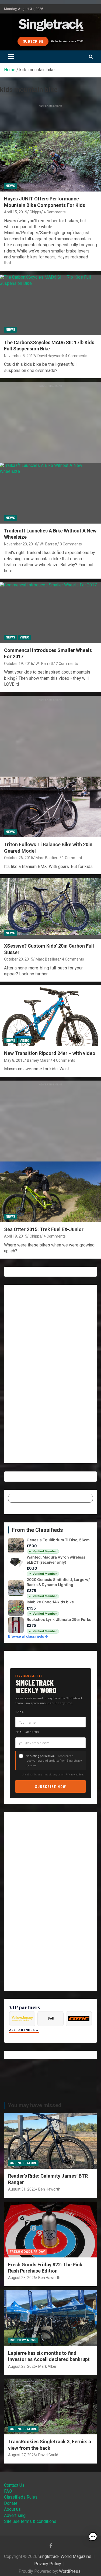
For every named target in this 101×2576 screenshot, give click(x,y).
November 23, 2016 (21, 544)
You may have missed (35, 2105)
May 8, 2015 (14, 1060)
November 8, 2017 (20, 356)
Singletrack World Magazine (65, 2556)
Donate (11, 2503)
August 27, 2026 (22, 2455)
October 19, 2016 (19, 664)
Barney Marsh (39, 1060)
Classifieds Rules (21, 2497)
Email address (27, 1732)
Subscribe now (51, 1786)
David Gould (48, 2455)
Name (20, 1711)
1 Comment (72, 858)
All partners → (24, 2030)
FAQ (8, 2491)
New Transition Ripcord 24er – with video (50, 1053)
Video (25, 637)
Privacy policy (74, 1774)
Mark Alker (47, 2366)
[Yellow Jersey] (22, 2019)
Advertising (15, 2515)
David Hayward (50, 356)
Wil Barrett (48, 544)
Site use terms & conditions (30, 2521)
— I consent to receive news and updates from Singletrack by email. (54, 1760)
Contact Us (14, 2485)
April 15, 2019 (16, 212)
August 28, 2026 (22, 2278)
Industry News (23, 2340)
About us (12, 2509)
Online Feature (23, 2163)
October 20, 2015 (19, 959)
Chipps (35, 212)
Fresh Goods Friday (27, 2252)
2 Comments (67, 664)
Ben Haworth (49, 2189)
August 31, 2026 (22, 2189)
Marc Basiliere (48, 858)
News (10, 186)
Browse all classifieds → (28, 1636)
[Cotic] (79, 2019)
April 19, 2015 (16, 1236)
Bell (51, 2018)
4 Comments (55, 212)
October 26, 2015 (19, 858)
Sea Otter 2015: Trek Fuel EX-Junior (44, 1229)
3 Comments (71, 544)
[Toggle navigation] (11, 57)
